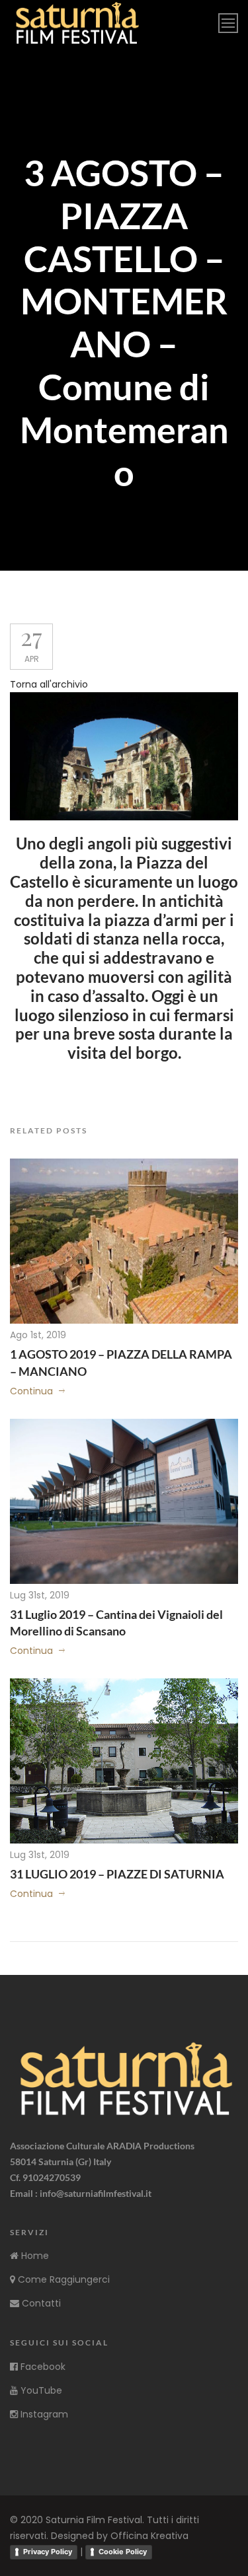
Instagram (43, 2414)
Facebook (42, 2367)
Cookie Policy (123, 2552)
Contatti (40, 2303)
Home (34, 2256)
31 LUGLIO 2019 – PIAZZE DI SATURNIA (117, 1874)
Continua (31, 1391)
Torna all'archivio (49, 684)
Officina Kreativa (149, 2536)
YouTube (40, 2390)
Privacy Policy (48, 2552)
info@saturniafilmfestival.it (96, 2193)
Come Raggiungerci (62, 2279)
